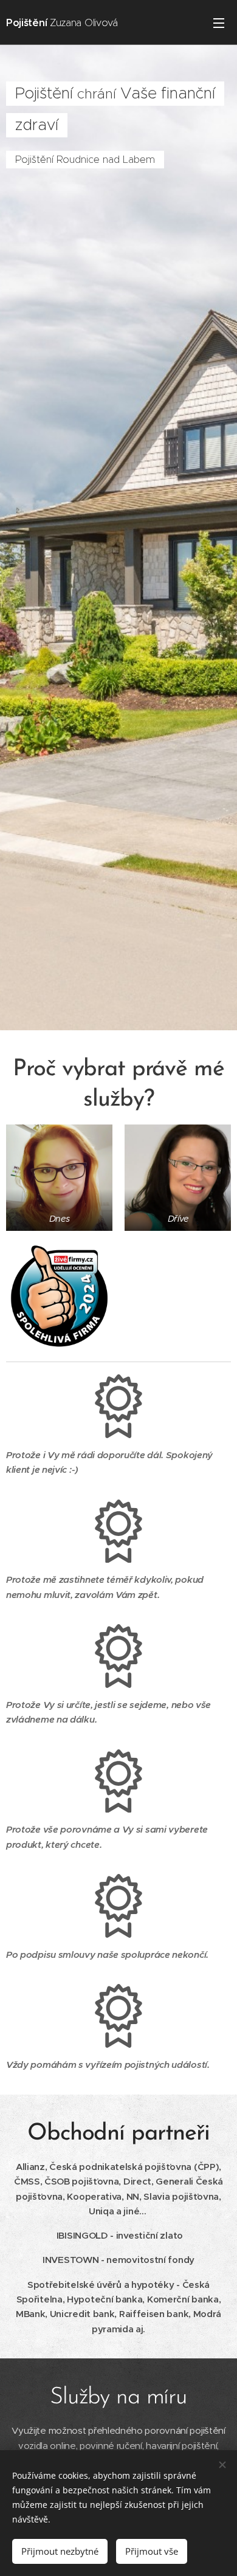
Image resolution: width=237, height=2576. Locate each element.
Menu (219, 22)
